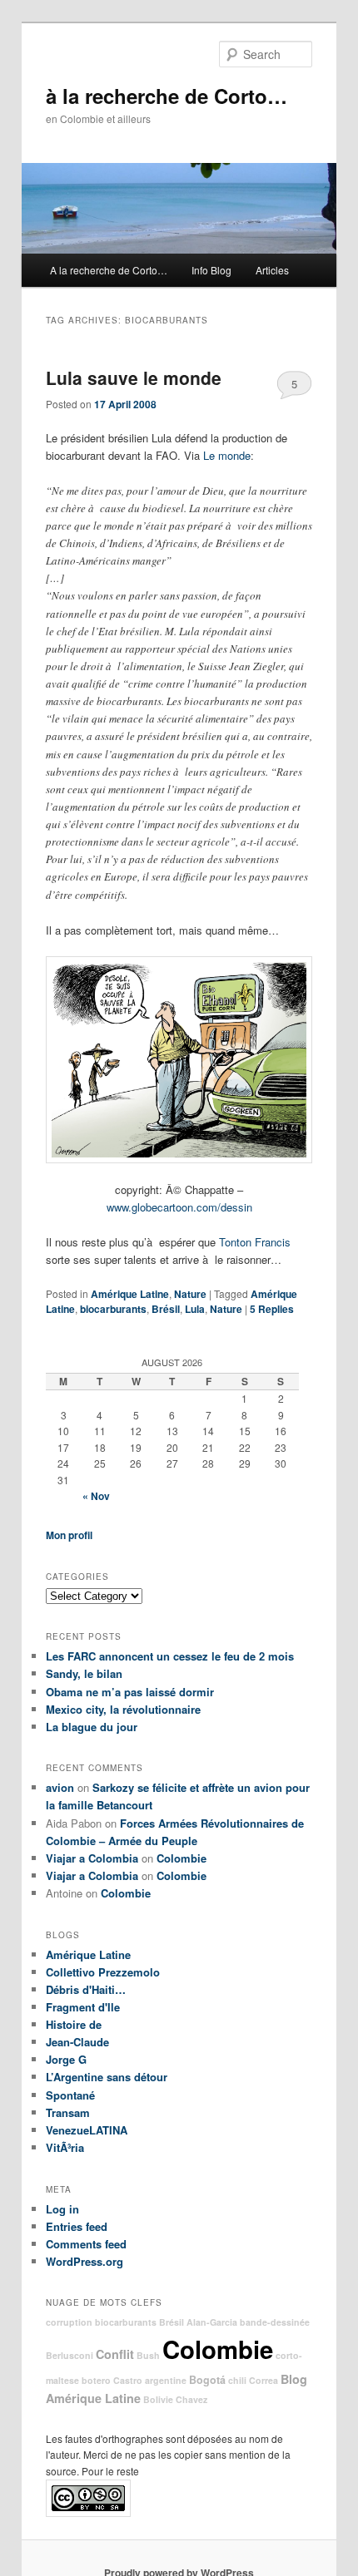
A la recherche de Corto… (109, 270)
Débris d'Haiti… (86, 1989)
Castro (128, 2380)
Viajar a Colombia (92, 1858)
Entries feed (77, 2226)
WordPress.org (85, 2261)
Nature (190, 1294)
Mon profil (69, 1535)
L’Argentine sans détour (107, 2077)
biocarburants (113, 1309)
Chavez (191, 2399)
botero (96, 2380)
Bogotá (207, 2380)
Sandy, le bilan (84, 1673)
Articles (272, 270)
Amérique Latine (130, 1294)
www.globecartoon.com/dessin (179, 1207)
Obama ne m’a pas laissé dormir (130, 1692)
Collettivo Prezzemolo (103, 1972)
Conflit (115, 2354)
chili (237, 2380)
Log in (62, 2209)
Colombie (181, 1858)
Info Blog (211, 270)
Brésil (166, 1309)
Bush (148, 2355)
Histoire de (74, 2024)
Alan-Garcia (212, 2322)
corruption (69, 2322)
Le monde (227, 455)
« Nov (96, 1496)
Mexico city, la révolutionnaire (123, 1709)
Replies (272, 1309)
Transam (68, 2112)
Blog (294, 2379)
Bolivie (158, 2399)
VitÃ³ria (65, 2147)
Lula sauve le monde (134, 378)
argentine (166, 2380)
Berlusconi (70, 2355)
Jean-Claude (77, 2042)
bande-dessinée (275, 2322)
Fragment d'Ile (83, 2007)
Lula (195, 1309)
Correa (264, 2380)
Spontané (70, 2095)
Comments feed (86, 2244)
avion (60, 1787)
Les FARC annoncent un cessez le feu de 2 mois (170, 1656)
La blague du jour (92, 1727)
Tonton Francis (255, 1242)
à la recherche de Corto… (167, 96)
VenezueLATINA (87, 2130)
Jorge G (66, 2059)
